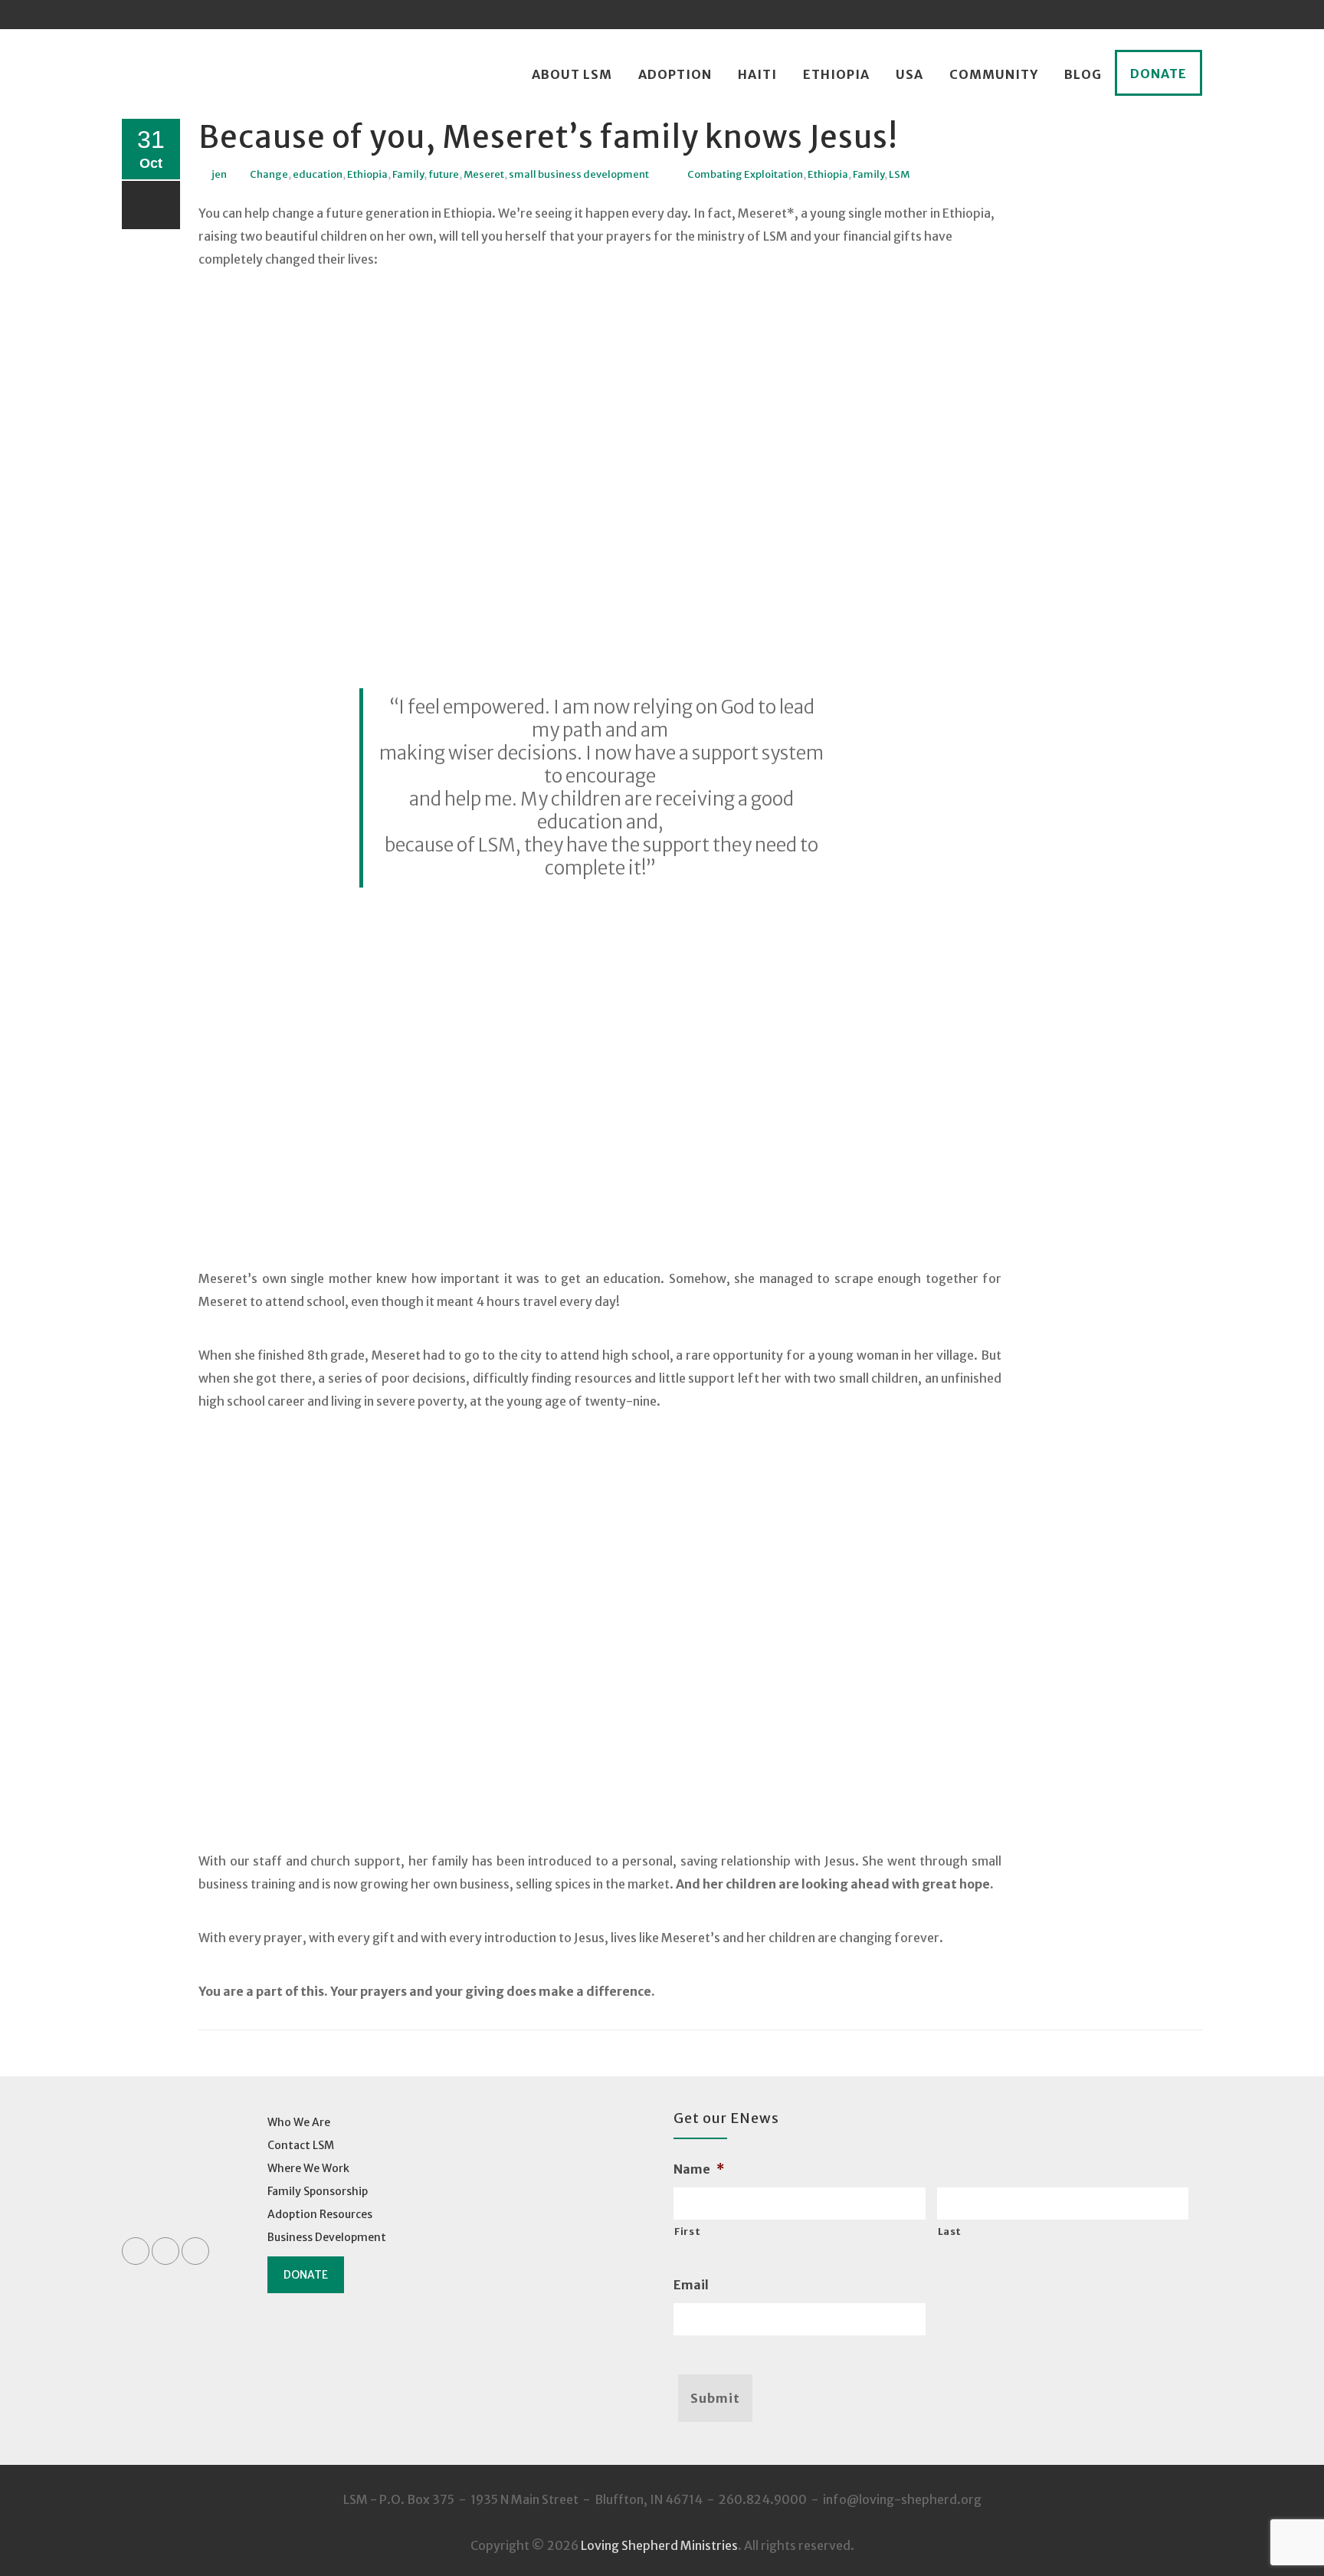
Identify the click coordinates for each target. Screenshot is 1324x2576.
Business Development (327, 2237)
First (687, 2231)
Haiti (757, 74)
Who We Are (299, 2122)
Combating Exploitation (745, 174)
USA (909, 74)
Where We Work (308, 2168)
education (318, 174)
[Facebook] (1129, 15)
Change (269, 174)
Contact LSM (301, 2145)
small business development (579, 174)
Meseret (484, 174)
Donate (1158, 74)
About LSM (572, 74)
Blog (1083, 74)
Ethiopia (836, 74)
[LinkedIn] (1158, 15)
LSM (899, 174)
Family (408, 174)
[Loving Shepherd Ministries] (159, 75)
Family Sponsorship (318, 2191)
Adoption (675, 74)
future (444, 174)
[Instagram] (1188, 15)
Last (950, 2231)
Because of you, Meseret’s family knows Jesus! (548, 137)
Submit (715, 2398)
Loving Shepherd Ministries (659, 2545)
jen (219, 174)
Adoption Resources (320, 2214)
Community (994, 74)
